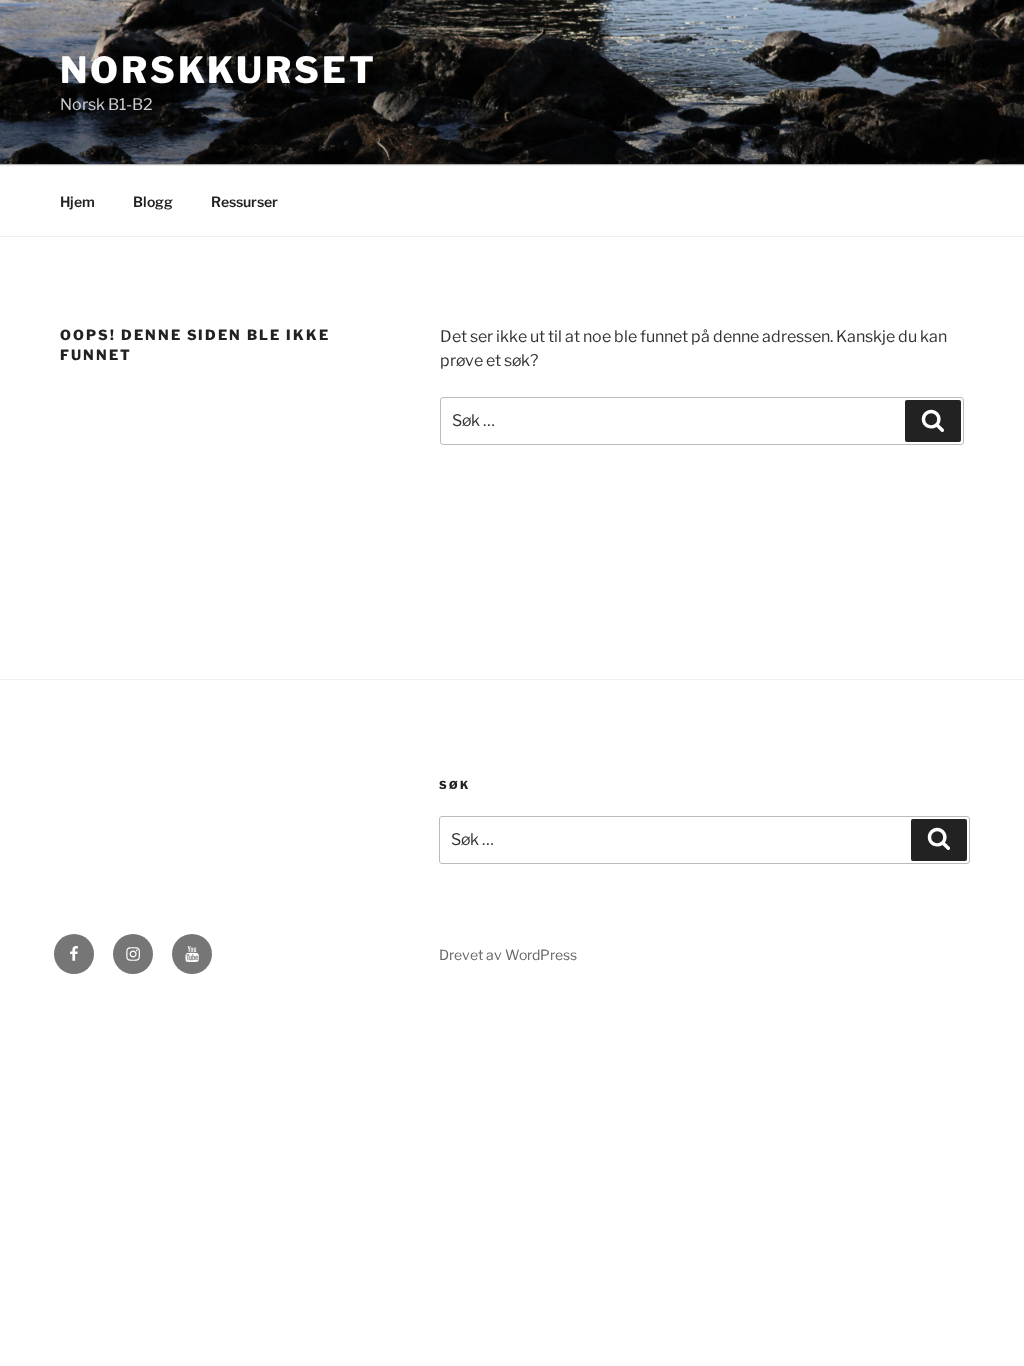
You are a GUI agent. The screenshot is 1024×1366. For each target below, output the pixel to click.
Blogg (153, 201)
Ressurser (244, 201)
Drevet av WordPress (508, 954)
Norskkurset (218, 70)
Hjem (77, 201)
